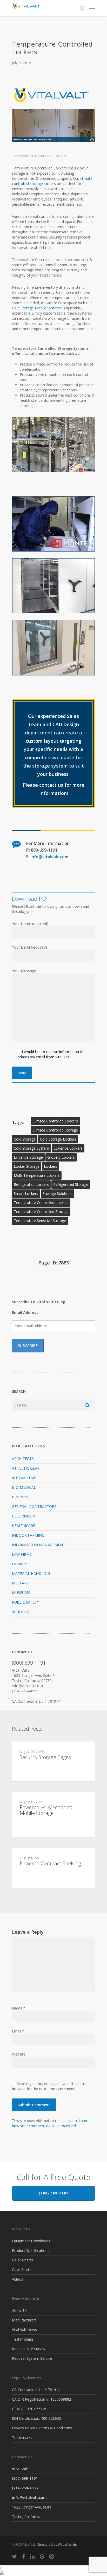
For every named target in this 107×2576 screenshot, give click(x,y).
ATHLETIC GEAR (26, 1468)
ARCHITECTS (23, 1459)
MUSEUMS (21, 1593)
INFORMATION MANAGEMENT (39, 1545)
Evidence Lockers (68, 1148)
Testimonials (23, 2339)
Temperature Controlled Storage (41, 1212)
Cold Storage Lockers (58, 1139)
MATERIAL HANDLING (31, 1573)
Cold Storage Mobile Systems (37, 308)
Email (18, 2031)
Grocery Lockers (61, 1157)
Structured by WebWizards (57, 2545)
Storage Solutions (58, 1193)
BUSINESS (21, 1497)
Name (19, 2008)
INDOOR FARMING (28, 1535)
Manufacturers (24, 2320)
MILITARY (20, 1583)
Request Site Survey (29, 2349)
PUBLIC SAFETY (25, 1602)
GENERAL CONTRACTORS (34, 1506)
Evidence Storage (28, 1157)
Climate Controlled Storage (55, 1130)
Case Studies (23, 2270)
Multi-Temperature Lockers (37, 1175)
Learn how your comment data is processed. (50, 2123)
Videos (18, 2279)
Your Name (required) (30, 924)
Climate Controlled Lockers (55, 1121)
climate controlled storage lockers (52, 181)
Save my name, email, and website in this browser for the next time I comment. (49, 2086)
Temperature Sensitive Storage (40, 1221)
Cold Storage (25, 1139)
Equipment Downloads (31, 2241)
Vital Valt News (24, 2330)
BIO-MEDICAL (24, 1487)
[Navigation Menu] (92, 8)
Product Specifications (31, 2250)
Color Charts (22, 2260)
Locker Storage (27, 1166)
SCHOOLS (20, 1612)
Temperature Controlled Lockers (41, 1203)
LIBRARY (19, 1564)
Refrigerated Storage (71, 1184)
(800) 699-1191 (54, 2193)
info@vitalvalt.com (49, 857)
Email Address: (26, 1312)
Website (19, 2054)
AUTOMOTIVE (24, 1478)
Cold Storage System (31, 1148)
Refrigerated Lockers (31, 1184)
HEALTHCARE (24, 1526)
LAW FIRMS (22, 1554)
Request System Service (32, 2358)
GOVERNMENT (25, 1516)
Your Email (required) (29, 947)
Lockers (51, 1166)
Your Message (24, 971)
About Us (20, 2310)
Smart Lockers (26, 1193)
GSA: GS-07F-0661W (29, 2409)
